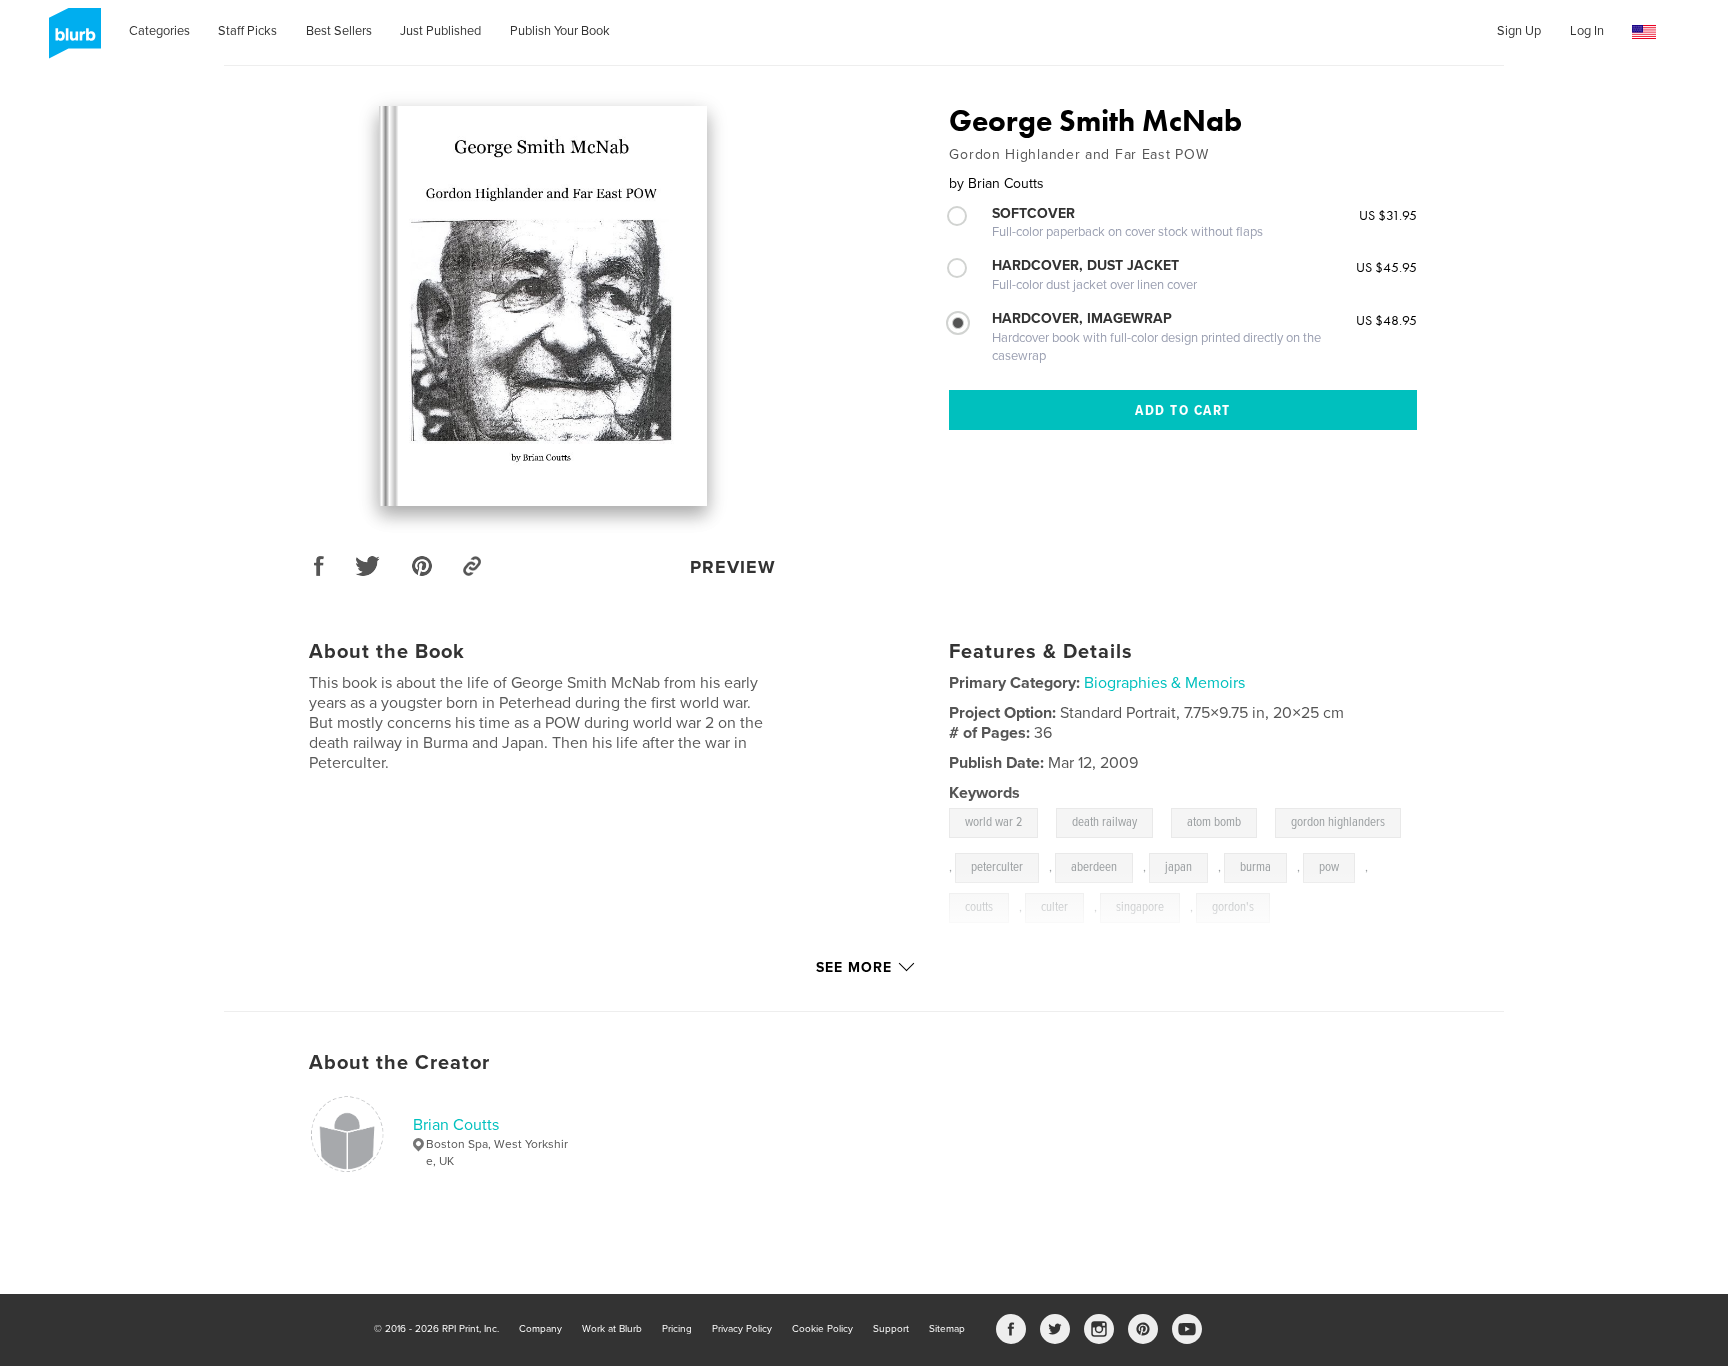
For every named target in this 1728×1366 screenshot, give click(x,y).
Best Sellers (339, 31)
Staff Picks (247, 31)
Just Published (440, 31)
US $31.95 (1388, 215)
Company (540, 1329)
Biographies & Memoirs (1164, 683)
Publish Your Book (560, 31)
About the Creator (399, 1063)
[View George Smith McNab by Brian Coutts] (543, 306)
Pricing (677, 1329)
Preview (733, 567)
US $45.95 (1386, 267)
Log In (1587, 31)
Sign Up (1519, 31)
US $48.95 (1386, 320)
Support (891, 1329)
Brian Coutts (456, 1125)
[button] (1644, 32)
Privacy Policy (742, 1329)
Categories (159, 31)
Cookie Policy (822, 1329)
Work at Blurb (612, 1329)
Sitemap (947, 1329)
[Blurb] (71, 41)
